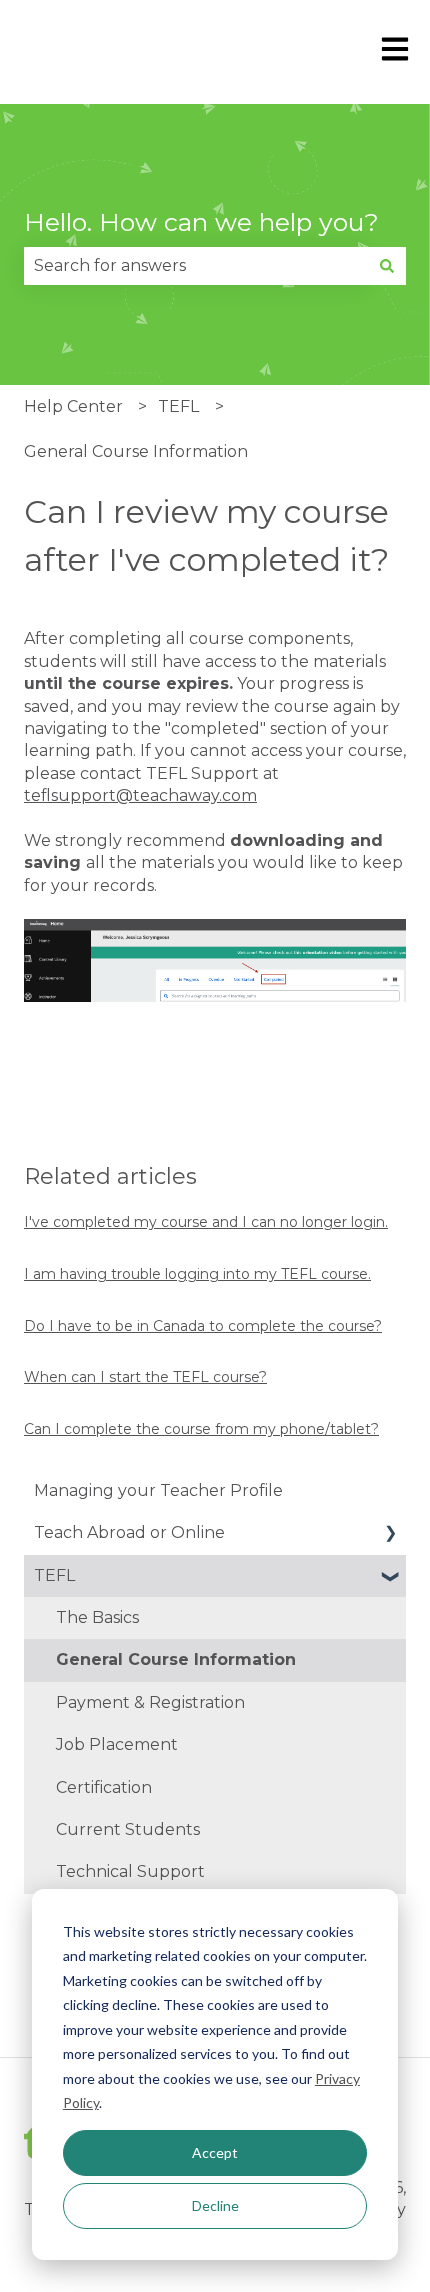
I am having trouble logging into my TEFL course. (197, 1274)
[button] (390, 1534)
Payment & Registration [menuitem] (150, 1702)
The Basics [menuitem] (97, 1617)
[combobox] (196, 266)
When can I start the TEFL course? (145, 1377)
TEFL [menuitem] (54, 1575)
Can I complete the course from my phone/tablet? (201, 1429)
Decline (215, 2205)
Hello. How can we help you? (201, 222)
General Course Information (136, 451)
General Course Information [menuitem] (176, 1659)
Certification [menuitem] (104, 1787)
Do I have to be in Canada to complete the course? (203, 1326)
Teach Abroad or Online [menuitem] (129, 1532)
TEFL (178, 406)
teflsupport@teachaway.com (140, 795)
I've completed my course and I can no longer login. (206, 1222)
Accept (215, 2152)
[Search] (387, 266)
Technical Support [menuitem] (130, 1871)
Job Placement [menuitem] (117, 1744)
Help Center (73, 406)
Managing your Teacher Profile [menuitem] (158, 1490)
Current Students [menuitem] (128, 1829)
